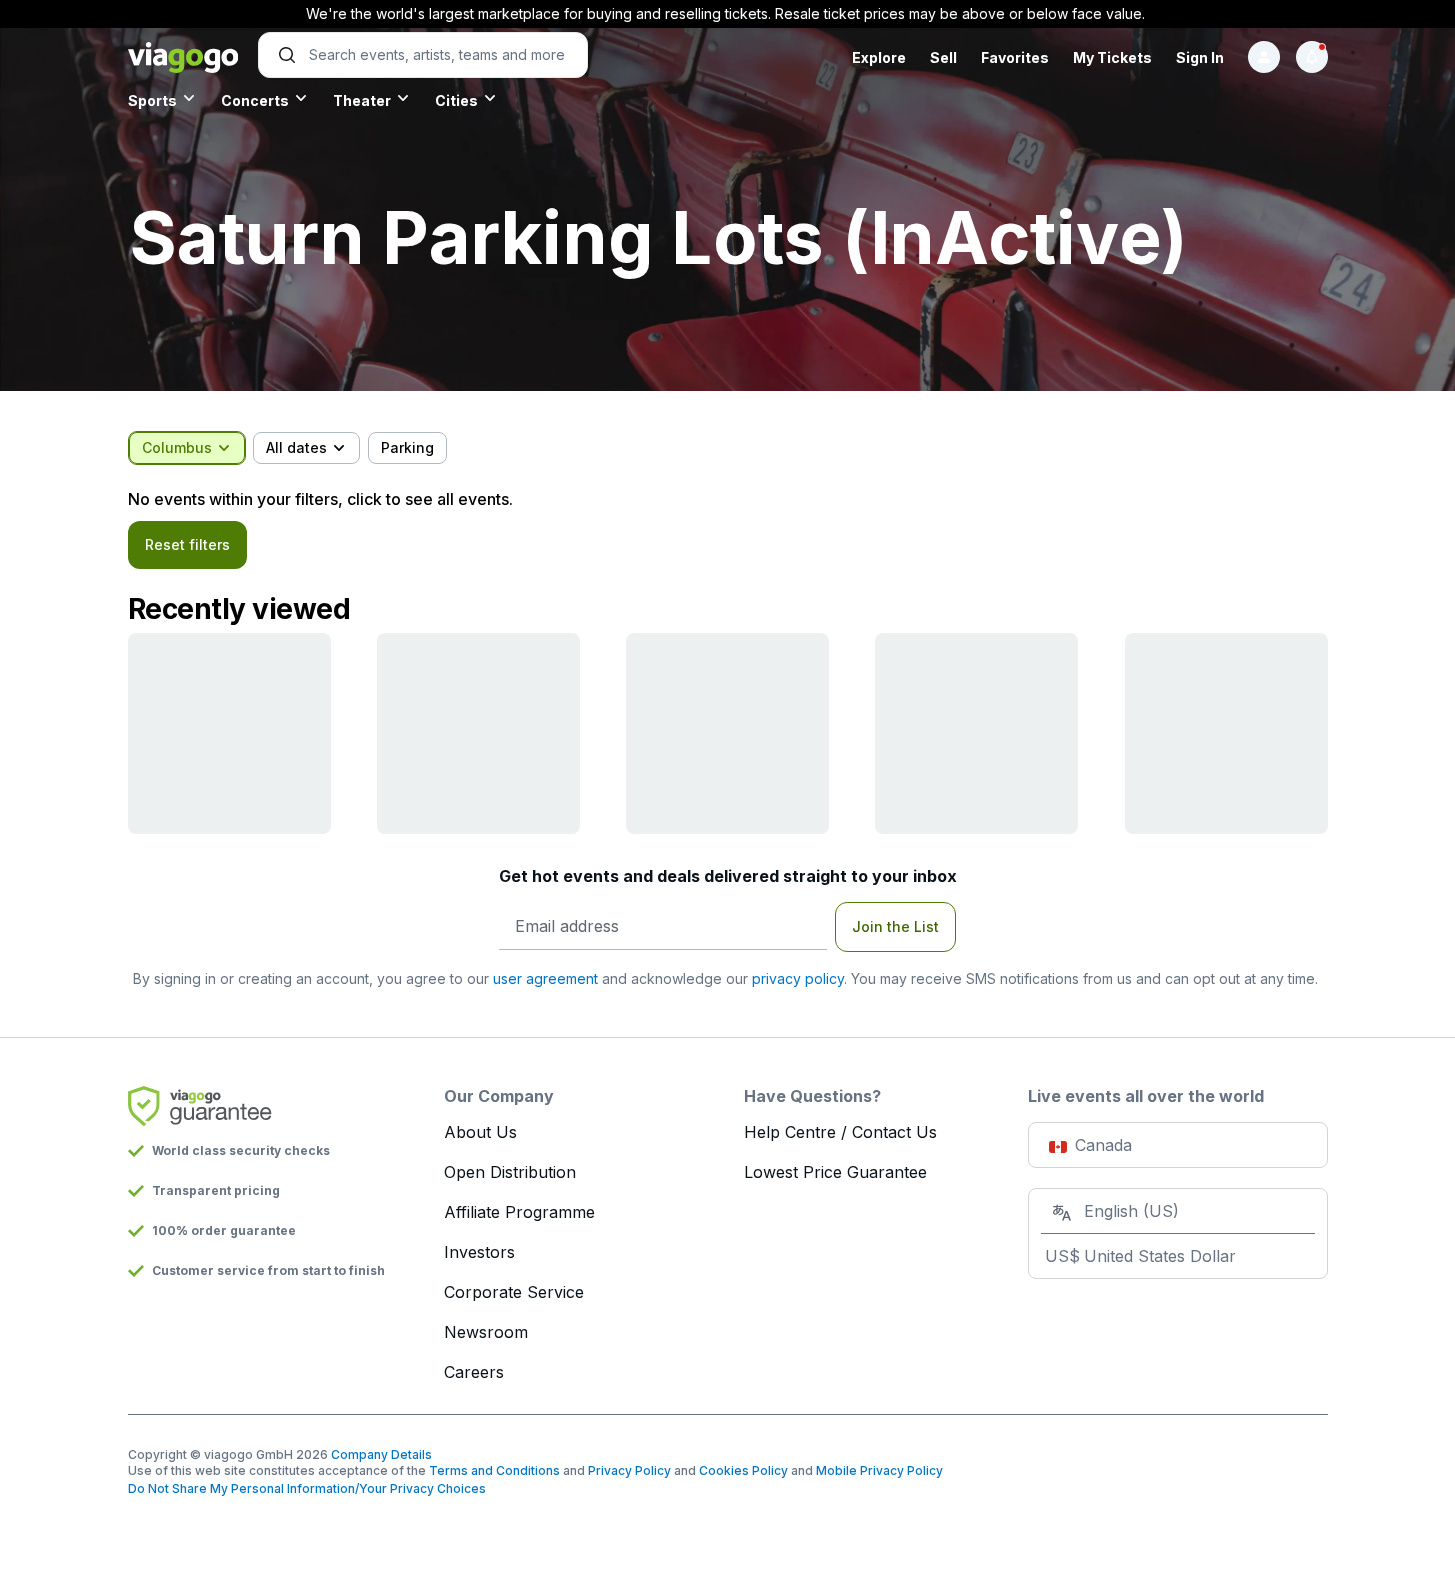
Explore (879, 57)
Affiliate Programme (519, 1212)
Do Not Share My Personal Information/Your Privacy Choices (307, 1488)
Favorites (1015, 57)
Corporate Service (514, 1292)
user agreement (545, 978)
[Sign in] (1264, 57)
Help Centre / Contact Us (840, 1132)
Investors (479, 1252)
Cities (456, 100)
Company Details (381, 1454)
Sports (152, 100)
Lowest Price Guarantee (835, 1172)
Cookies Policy (743, 1470)
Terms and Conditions (494, 1470)
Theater (362, 100)
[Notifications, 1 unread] (1312, 57)
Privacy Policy (629, 1470)
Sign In (1200, 57)
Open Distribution (510, 1172)
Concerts (255, 100)
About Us (480, 1132)
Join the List (895, 926)
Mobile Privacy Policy (879, 1470)
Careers (474, 1372)
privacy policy (798, 978)
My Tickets (1112, 57)
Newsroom (486, 1332)
